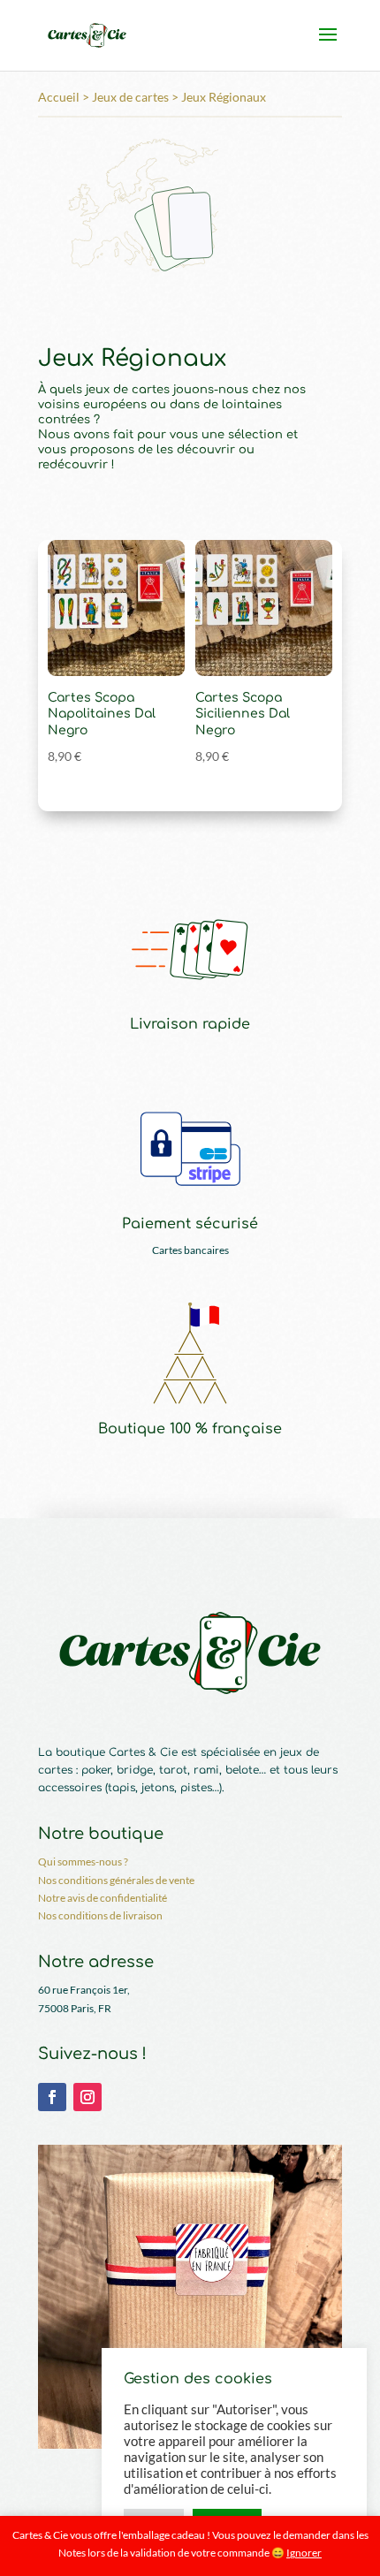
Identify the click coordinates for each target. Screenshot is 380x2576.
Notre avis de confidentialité (103, 1898)
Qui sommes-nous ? (83, 1862)
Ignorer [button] (304, 2553)
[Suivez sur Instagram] (87, 2097)
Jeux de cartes (130, 97)
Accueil (59, 97)
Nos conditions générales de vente (116, 1880)
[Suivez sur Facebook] (52, 2097)
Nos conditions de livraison (100, 1915)
